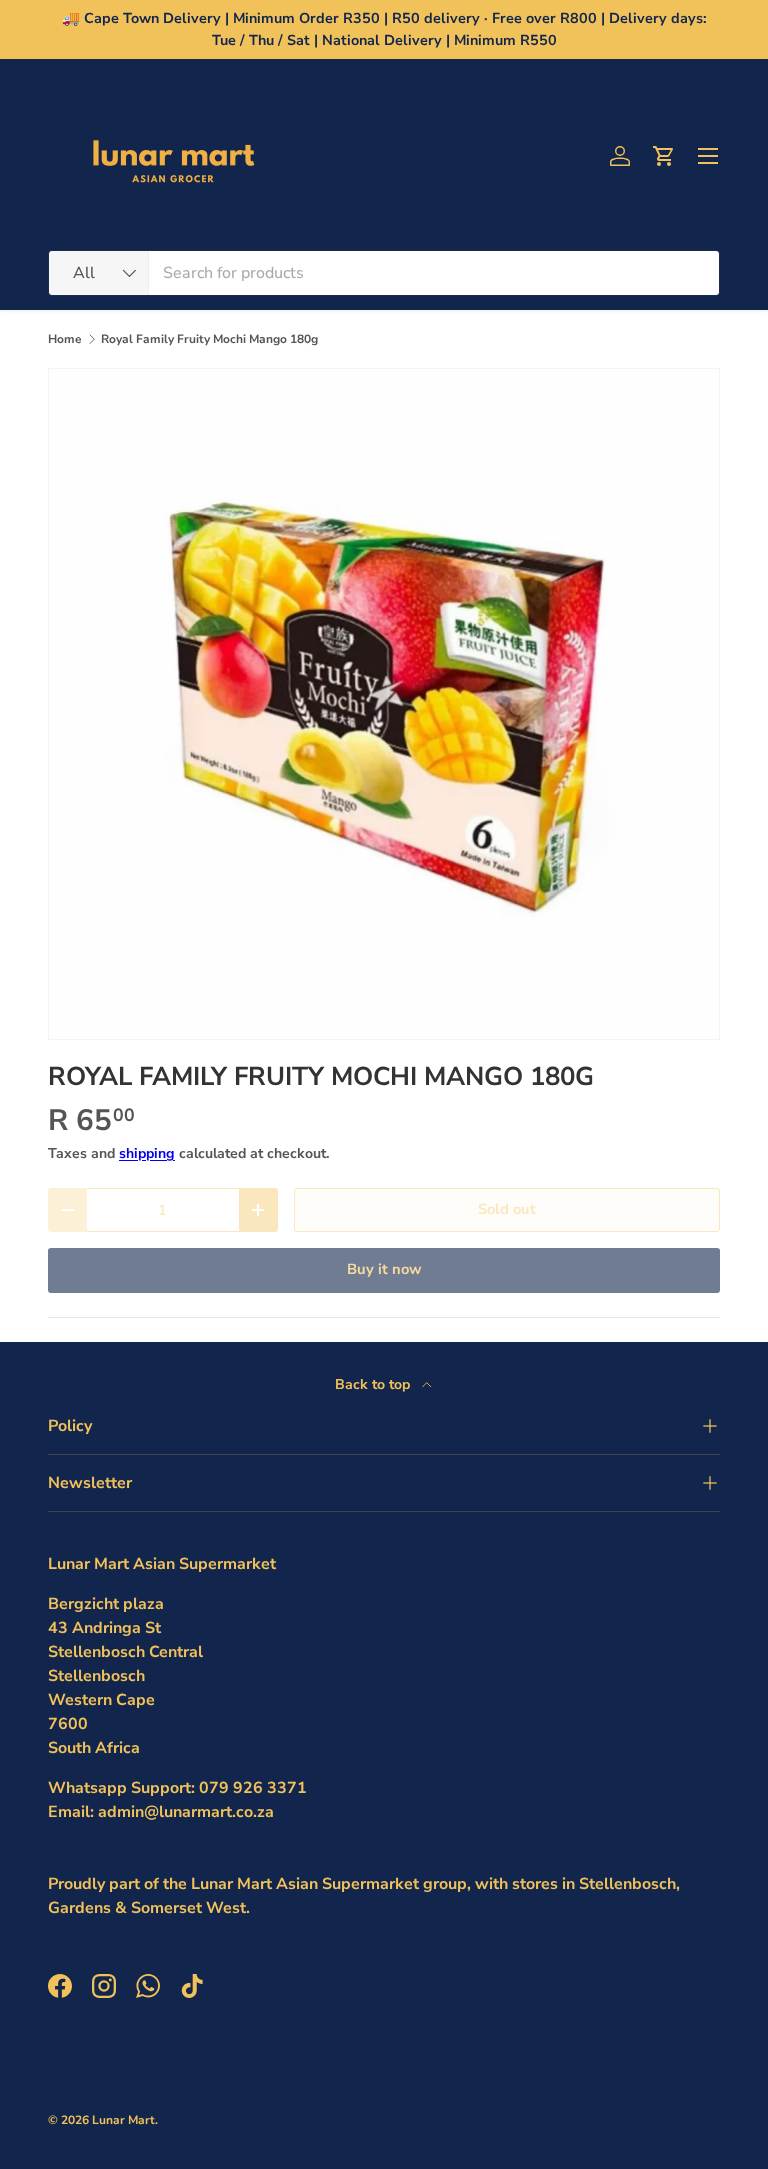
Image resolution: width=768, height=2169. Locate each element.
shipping (147, 1153)
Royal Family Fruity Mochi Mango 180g (209, 339)
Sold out (507, 1209)
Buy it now (384, 1269)
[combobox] (384, 273)
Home (65, 339)
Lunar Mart (123, 2120)
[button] (664, 156)
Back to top (374, 1384)
